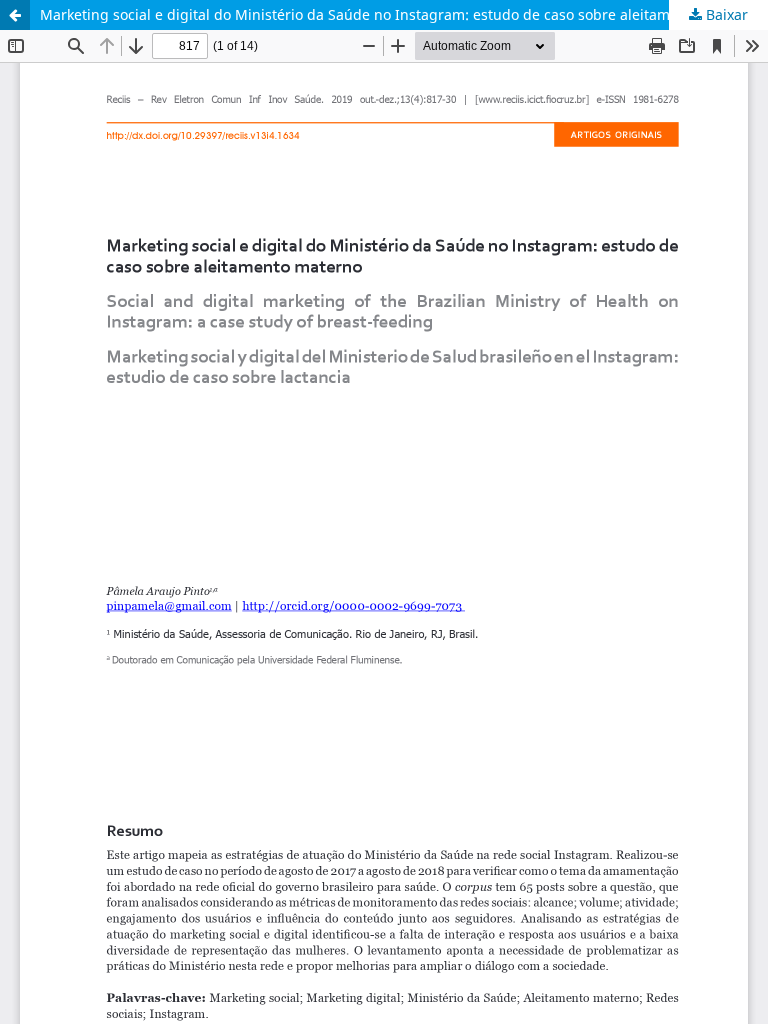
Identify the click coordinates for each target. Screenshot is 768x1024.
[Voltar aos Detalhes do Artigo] (15, 15)
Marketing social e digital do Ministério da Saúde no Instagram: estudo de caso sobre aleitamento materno (400, 14)
